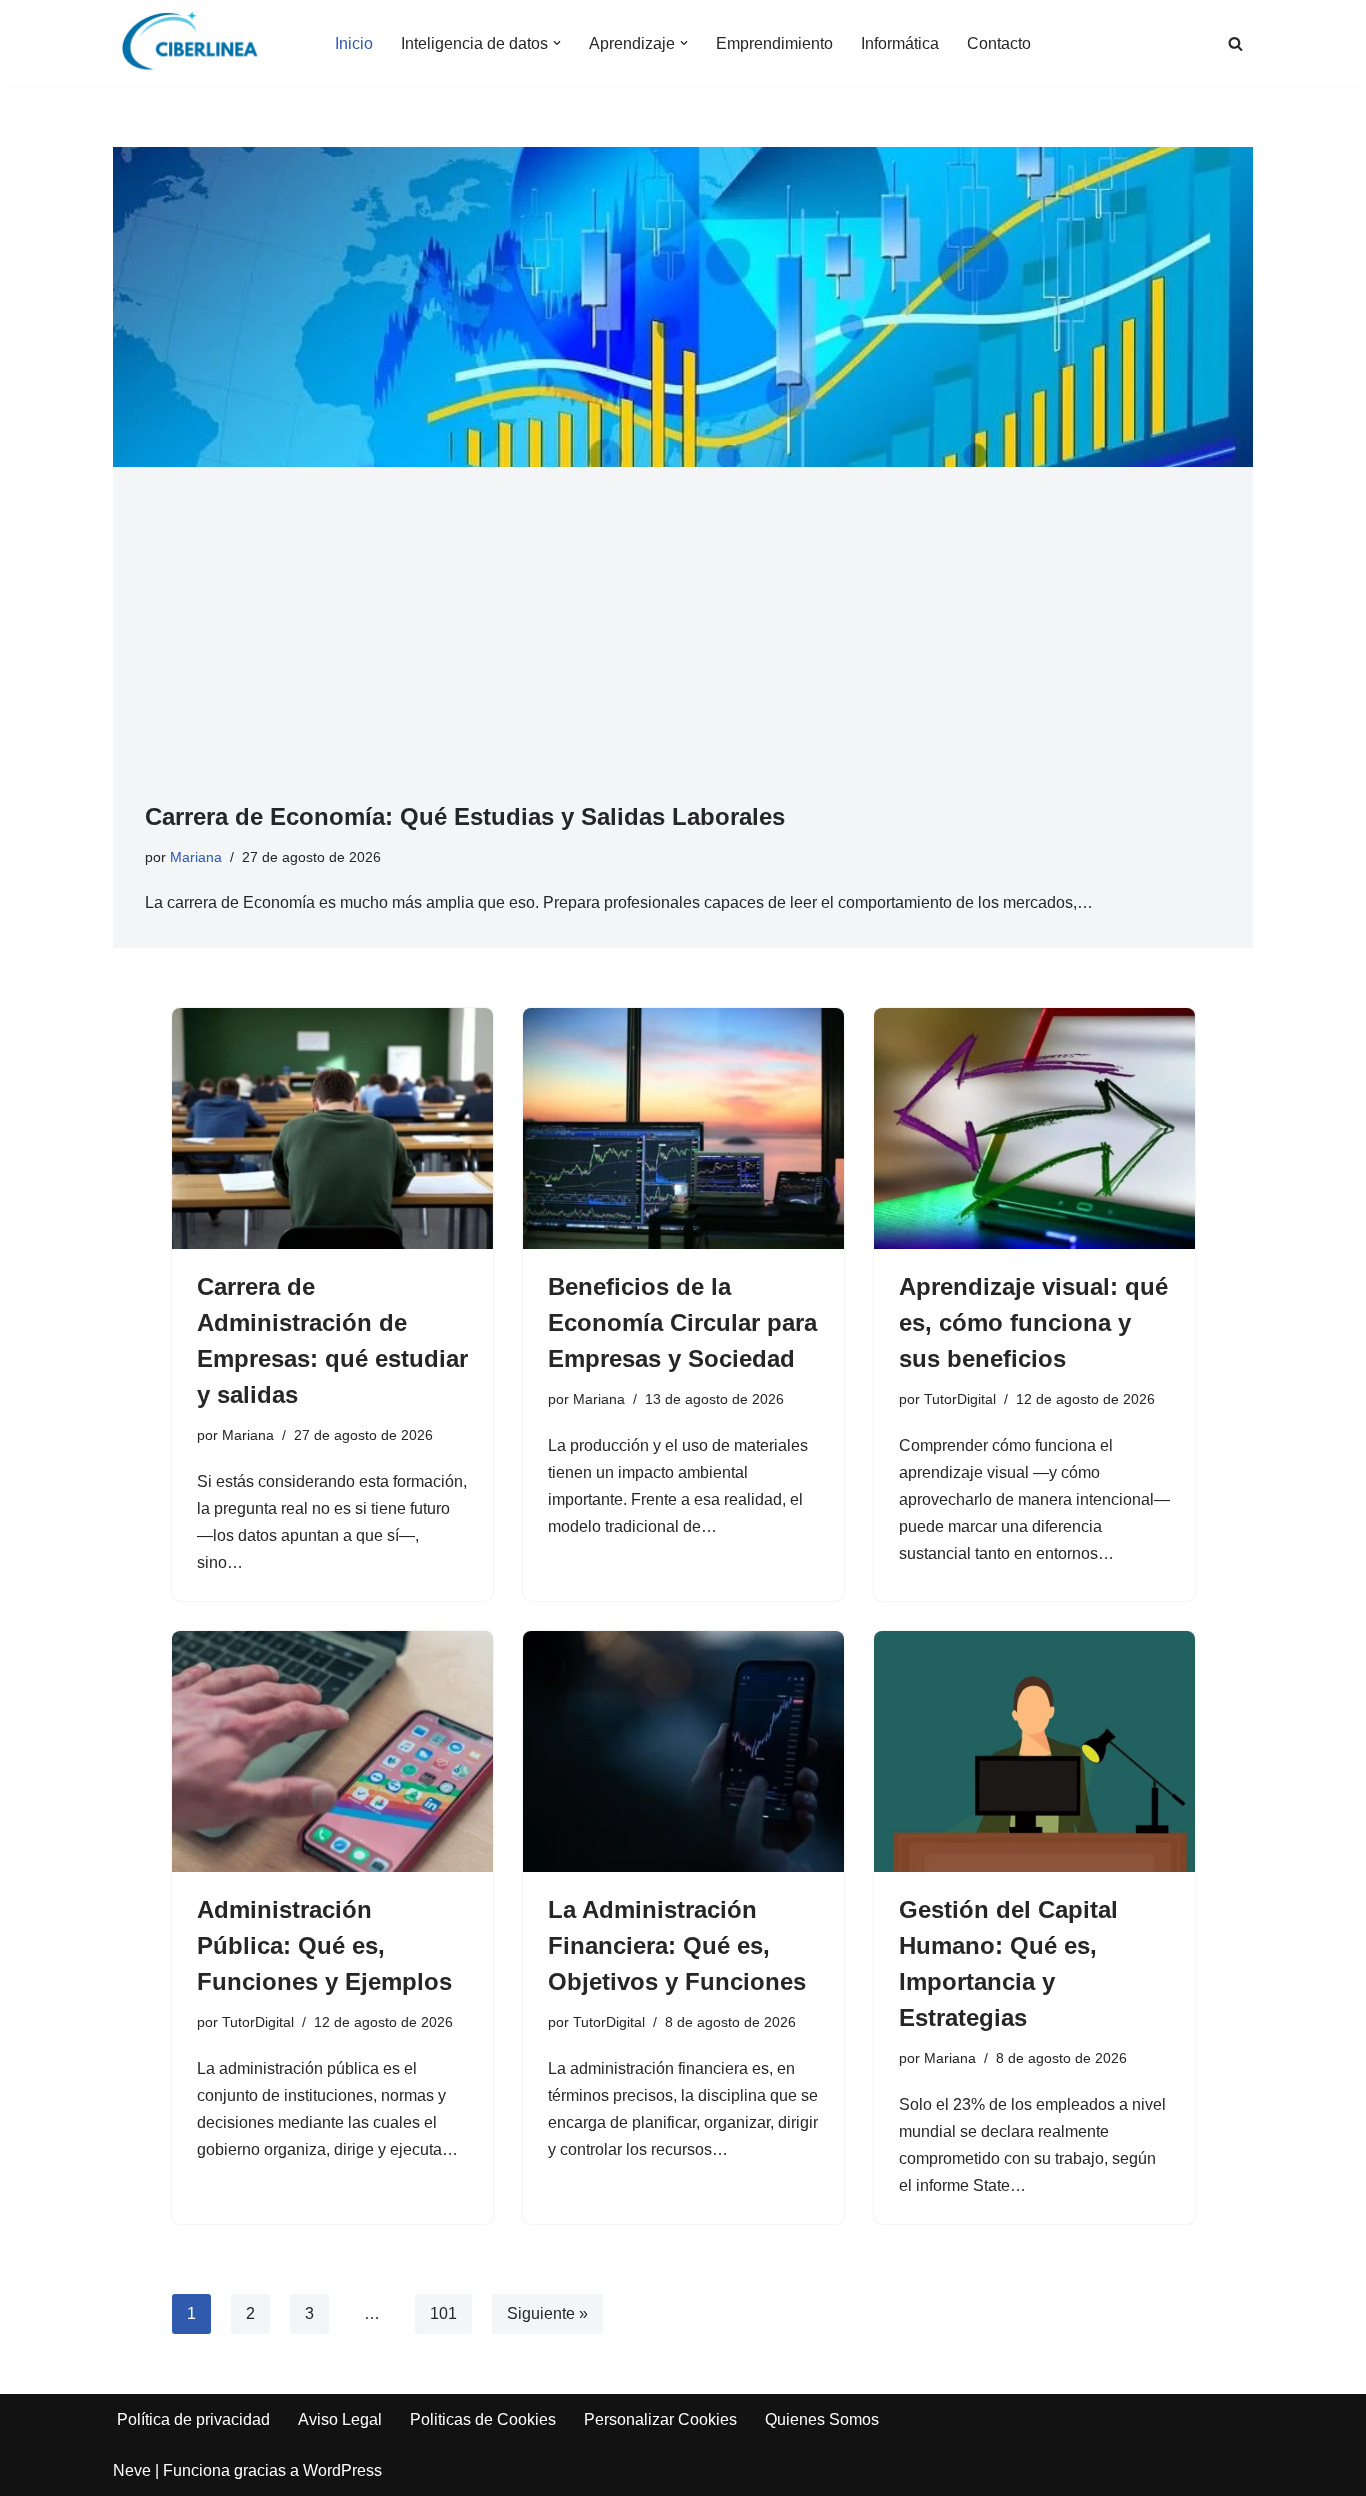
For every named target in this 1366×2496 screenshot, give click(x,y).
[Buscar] (1235, 43)
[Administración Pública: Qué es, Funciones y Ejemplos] (332, 1751)
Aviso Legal (340, 2419)
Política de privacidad (193, 2419)
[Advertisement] (683, 649)
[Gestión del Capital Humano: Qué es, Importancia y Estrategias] (1034, 1751)
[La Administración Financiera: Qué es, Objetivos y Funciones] (683, 1751)
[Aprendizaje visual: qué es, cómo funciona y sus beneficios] (1034, 1128)
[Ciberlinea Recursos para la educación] (199, 43)
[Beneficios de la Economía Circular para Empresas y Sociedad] (683, 1128)
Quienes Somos (822, 2419)
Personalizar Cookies (660, 2419)
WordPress (342, 2470)
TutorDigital (960, 1399)
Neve (132, 2470)
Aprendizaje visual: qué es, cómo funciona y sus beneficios (1033, 1322)
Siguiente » (547, 2313)
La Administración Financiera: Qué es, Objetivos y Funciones (677, 1945)
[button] (557, 43)
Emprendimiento (774, 43)
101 (443, 2313)
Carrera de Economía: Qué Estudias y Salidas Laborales (465, 816)
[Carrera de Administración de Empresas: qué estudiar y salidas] (332, 1128)
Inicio (354, 43)
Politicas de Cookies (483, 2419)
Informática (900, 43)
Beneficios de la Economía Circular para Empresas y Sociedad (682, 1322)
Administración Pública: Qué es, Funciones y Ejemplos (324, 1945)
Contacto (999, 43)
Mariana (196, 857)
